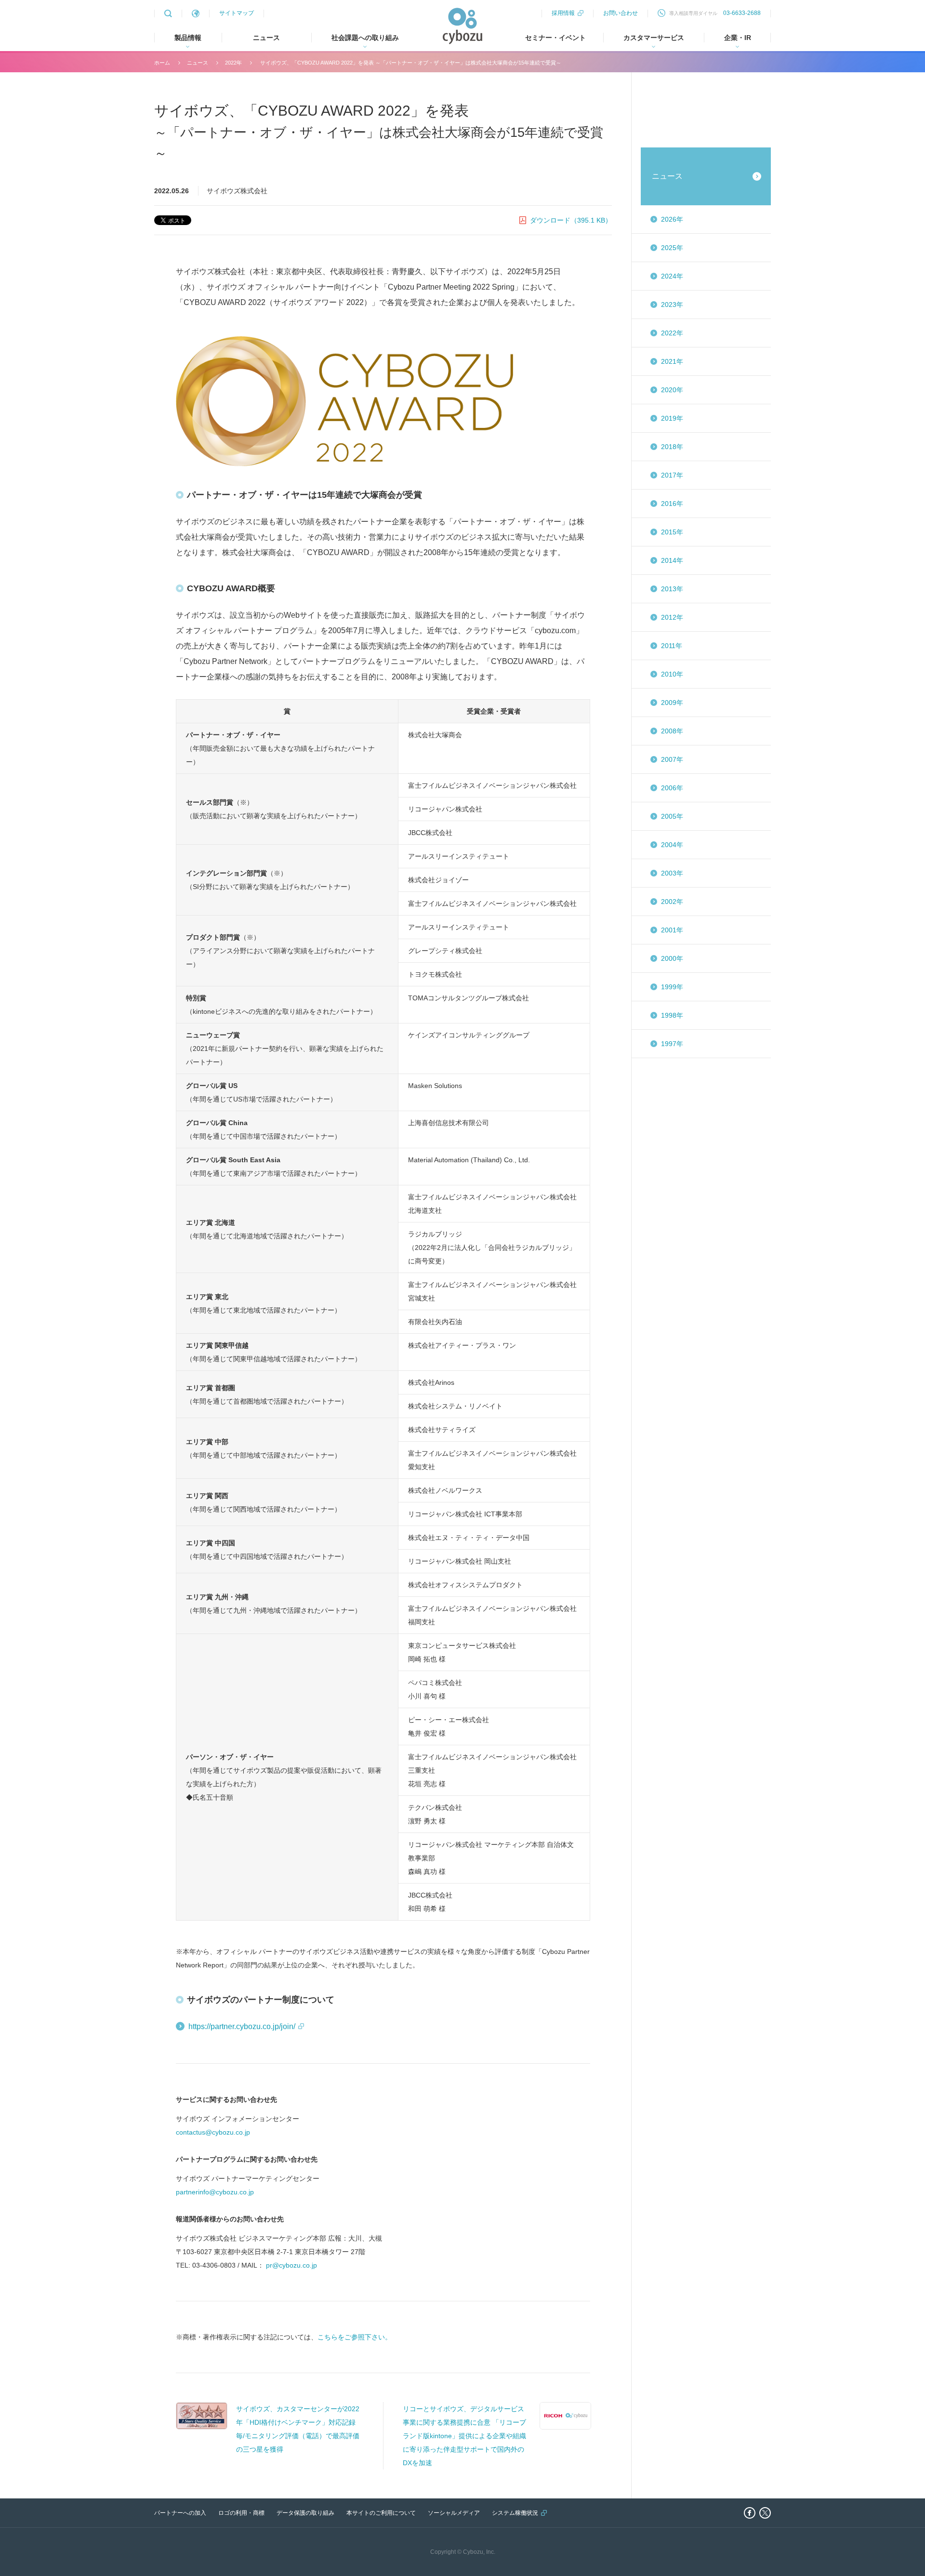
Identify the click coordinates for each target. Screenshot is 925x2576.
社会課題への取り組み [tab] (365, 38)
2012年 (672, 617)
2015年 (672, 532)
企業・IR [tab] (738, 38)
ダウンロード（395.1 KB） (571, 220)
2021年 (672, 361)
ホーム (162, 63)
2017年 (672, 475)
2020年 (672, 390)
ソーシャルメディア (454, 2513)
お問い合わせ (621, 13)
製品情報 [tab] (188, 38)
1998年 (672, 1015)
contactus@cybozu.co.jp (213, 2132)
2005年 (672, 816)
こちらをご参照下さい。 (355, 2337)
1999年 (672, 987)
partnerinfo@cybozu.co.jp (215, 2192)
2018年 (672, 447)
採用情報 (563, 13)
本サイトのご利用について (381, 2513)
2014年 (672, 560)
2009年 (672, 703)
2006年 (672, 788)
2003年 (672, 873)
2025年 (672, 248)
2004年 (672, 845)
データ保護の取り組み (305, 2513)
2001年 (672, 930)
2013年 (672, 589)
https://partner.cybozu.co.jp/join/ (242, 2026)
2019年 (672, 418)
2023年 (672, 305)
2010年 (672, 674)
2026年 (672, 219)
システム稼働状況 (515, 2513)
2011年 (672, 646)
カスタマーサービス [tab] (654, 38)
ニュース (266, 38)
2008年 (672, 731)
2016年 (672, 504)
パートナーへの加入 (180, 2513)
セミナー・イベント (555, 38)
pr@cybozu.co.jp (291, 2265)
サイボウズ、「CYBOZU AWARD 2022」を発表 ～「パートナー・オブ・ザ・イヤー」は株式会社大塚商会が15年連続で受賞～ (410, 63)
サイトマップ (237, 13)
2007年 (672, 759)
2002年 (672, 902)
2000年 (672, 958)
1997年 (672, 1044)
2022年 (233, 63)
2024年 (672, 276)
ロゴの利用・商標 (241, 2513)
